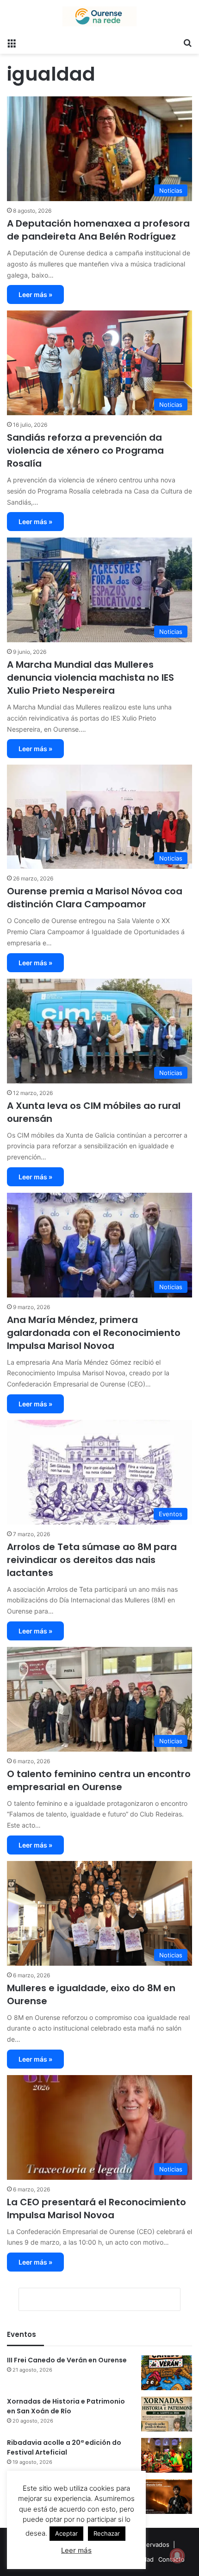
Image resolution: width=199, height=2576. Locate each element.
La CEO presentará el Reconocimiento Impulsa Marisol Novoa (96, 2209)
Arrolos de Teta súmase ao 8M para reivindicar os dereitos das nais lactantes (92, 1560)
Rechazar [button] (107, 2533)
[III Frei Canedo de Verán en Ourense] (167, 2373)
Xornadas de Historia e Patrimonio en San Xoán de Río (66, 2406)
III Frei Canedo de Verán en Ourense (67, 2360)
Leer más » (35, 294)
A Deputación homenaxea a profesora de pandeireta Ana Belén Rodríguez (98, 230)
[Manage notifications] (177, 2556)
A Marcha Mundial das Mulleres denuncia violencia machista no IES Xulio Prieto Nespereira (90, 677)
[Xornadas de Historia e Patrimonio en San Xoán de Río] (167, 2414)
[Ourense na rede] (99, 16)
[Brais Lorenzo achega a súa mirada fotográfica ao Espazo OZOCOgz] (167, 2497)
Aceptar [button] (66, 2533)
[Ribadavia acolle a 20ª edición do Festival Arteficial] (167, 2455)
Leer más (76, 2550)
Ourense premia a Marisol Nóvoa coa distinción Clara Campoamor (95, 898)
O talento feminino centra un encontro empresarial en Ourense (99, 1780)
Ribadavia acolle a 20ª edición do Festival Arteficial (64, 2447)
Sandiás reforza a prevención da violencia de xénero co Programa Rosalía (85, 450)
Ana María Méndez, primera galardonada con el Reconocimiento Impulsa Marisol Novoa (94, 1333)
